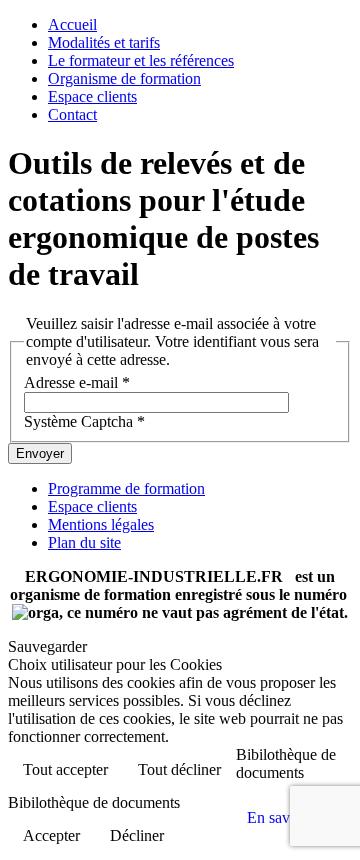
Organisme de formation (124, 78)
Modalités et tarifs (104, 42)
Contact (72, 114)
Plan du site (84, 542)
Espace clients (92, 96)
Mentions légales (101, 524)
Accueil (72, 24)
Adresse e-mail (77, 382)
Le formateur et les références (141, 60)
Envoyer (40, 453)
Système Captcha (84, 421)
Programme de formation (126, 488)
